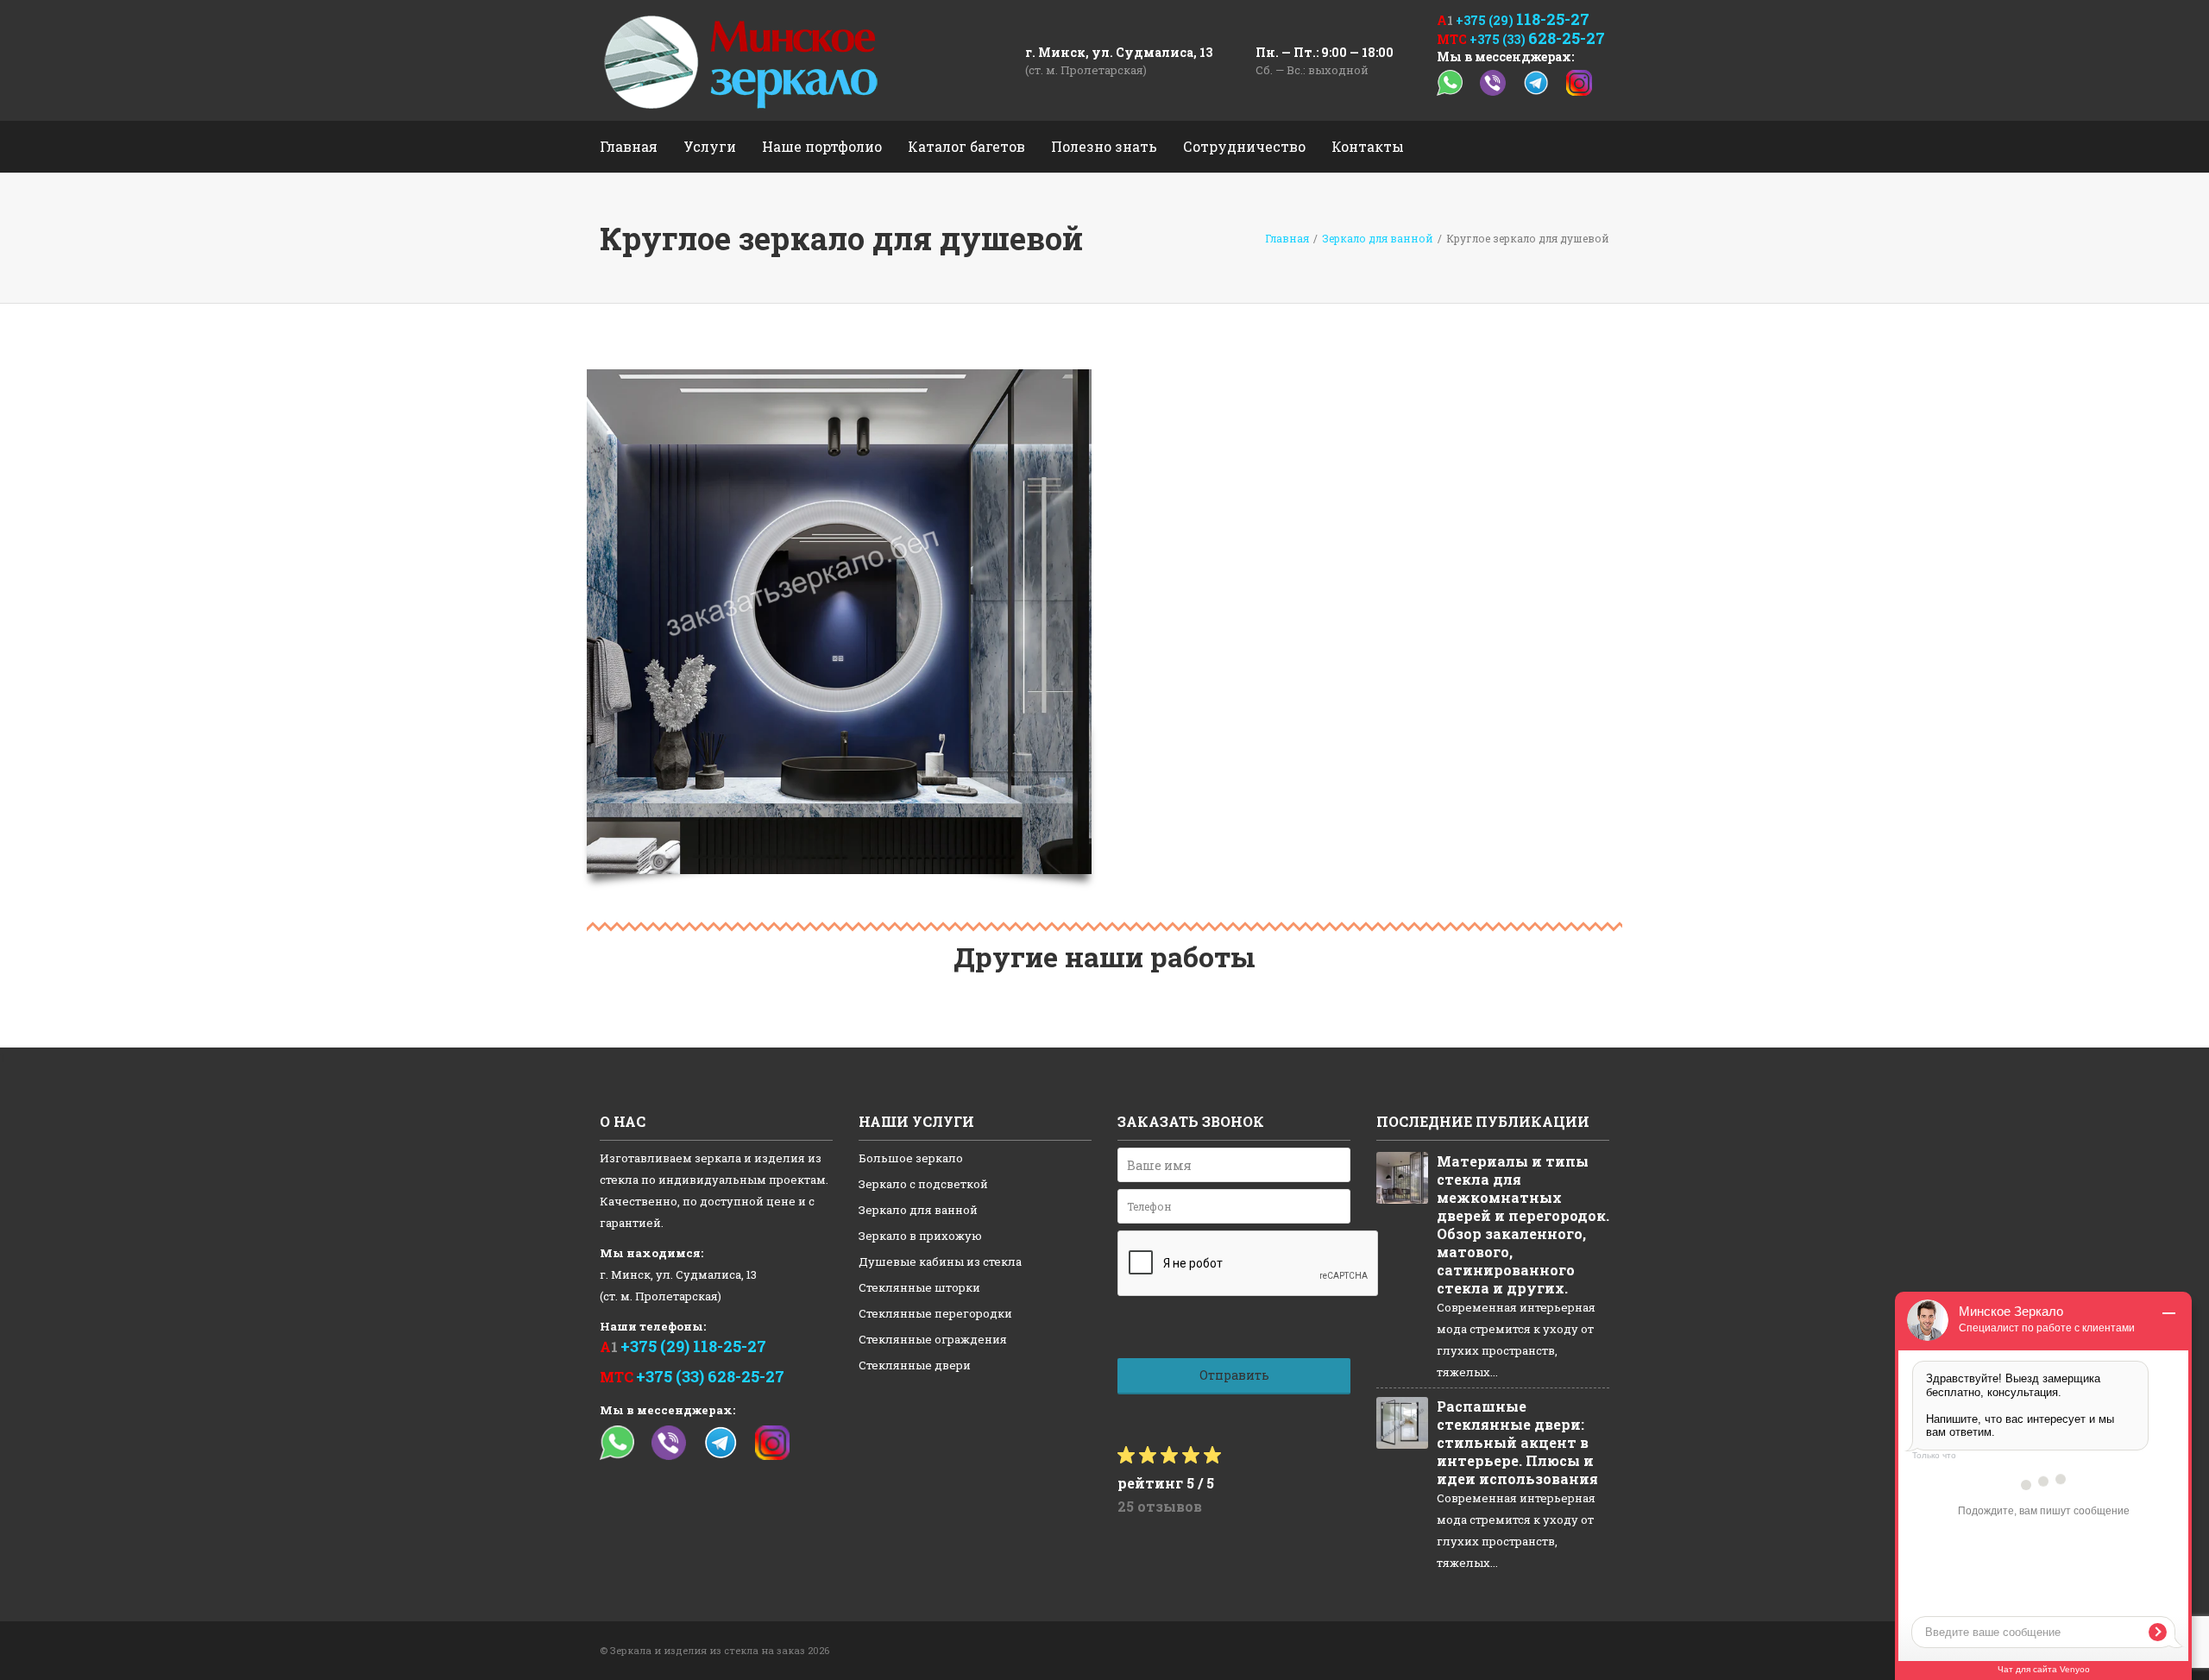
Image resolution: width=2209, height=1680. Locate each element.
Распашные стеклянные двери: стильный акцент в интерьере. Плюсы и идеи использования (1517, 1442)
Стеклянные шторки (919, 1287)
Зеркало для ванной (918, 1210)
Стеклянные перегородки (935, 1313)
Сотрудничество (1244, 146)
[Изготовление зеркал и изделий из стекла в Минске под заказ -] (741, 60)
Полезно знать (1104, 146)
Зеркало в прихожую (920, 1236)
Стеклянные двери (915, 1365)
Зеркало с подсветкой (923, 1184)
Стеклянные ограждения (933, 1339)
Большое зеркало (911, 1158)
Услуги (710, 146)
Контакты (1368, 146)
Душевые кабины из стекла (940, 1262)
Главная (629, 146)
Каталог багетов (966, 146)
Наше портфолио (822, 146)
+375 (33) (1537, 39)
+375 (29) (1523, 20)
